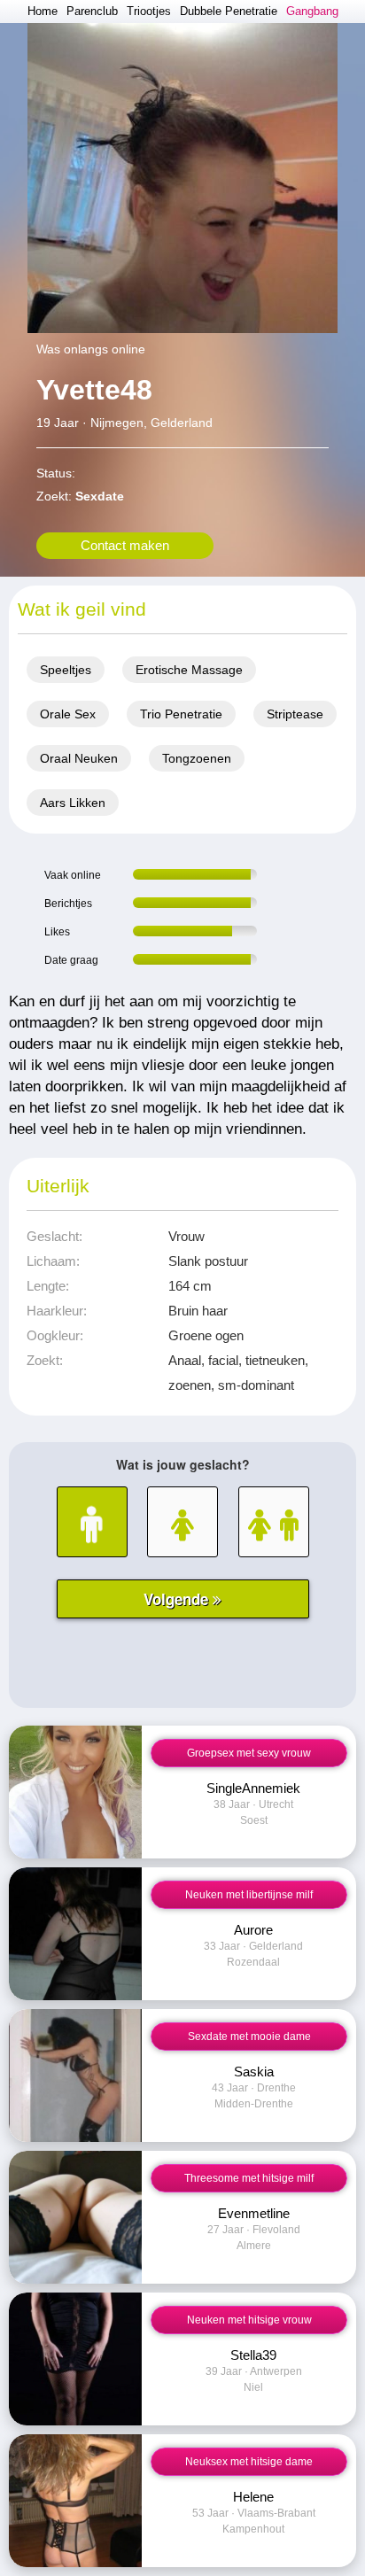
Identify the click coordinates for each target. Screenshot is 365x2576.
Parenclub (92, 11)
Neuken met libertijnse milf (249, 1895)
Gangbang (312, 11)
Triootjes (149, 11)
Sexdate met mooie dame (249, 2037)
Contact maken (125, 545)
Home (43, 11)
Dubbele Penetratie (229, 11)
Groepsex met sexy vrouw (249, 1753)
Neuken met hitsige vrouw (249, 2320)
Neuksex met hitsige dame (249, 2462)
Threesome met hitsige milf (249, 2178)
